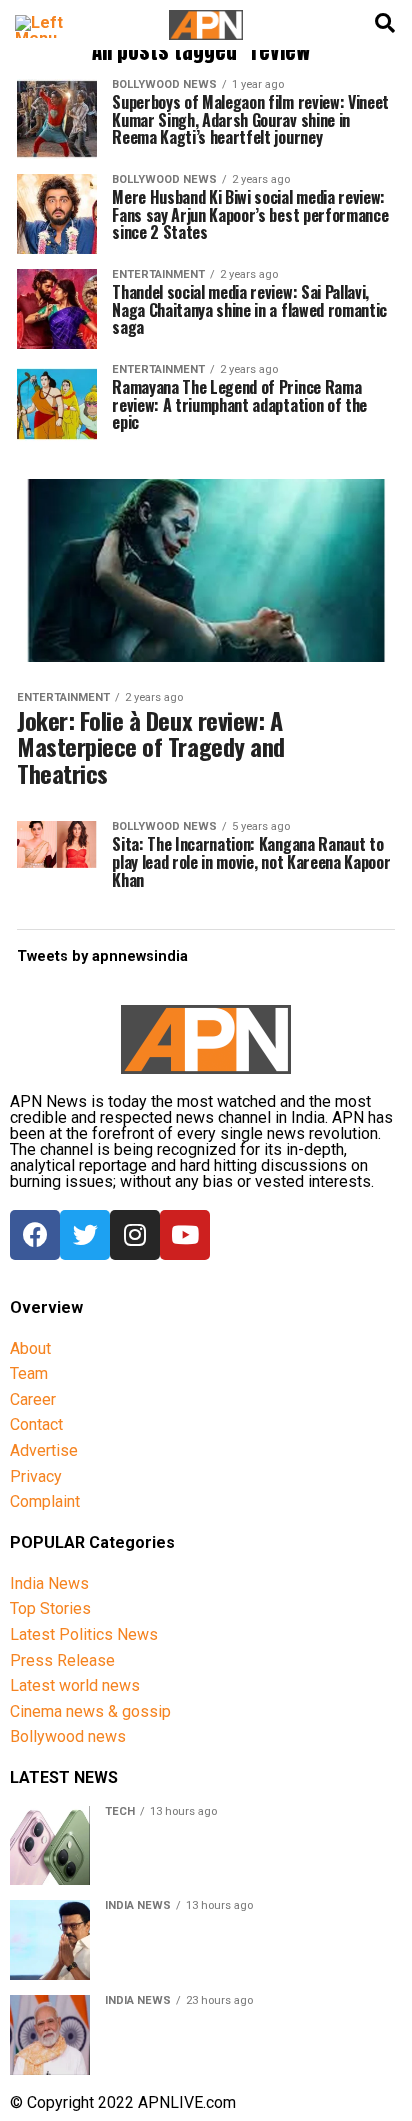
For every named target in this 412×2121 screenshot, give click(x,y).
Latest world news (75, 1685)
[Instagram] (135, 1235)
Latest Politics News (84, 1634)
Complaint (45, 1501)
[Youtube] (185, 1235)
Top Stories (50, 1608)
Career (33, 1399)
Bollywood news (68, 1736)
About (30, 1348)
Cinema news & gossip (90, 1711)
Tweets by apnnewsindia (102, 956)
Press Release (62, 1660)
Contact (36, 1424)
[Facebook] (35, 1235)
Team (29, 1373)
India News (49, 1583)
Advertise (44, 1450)
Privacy (36, 1476)
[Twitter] (85, 1235)
